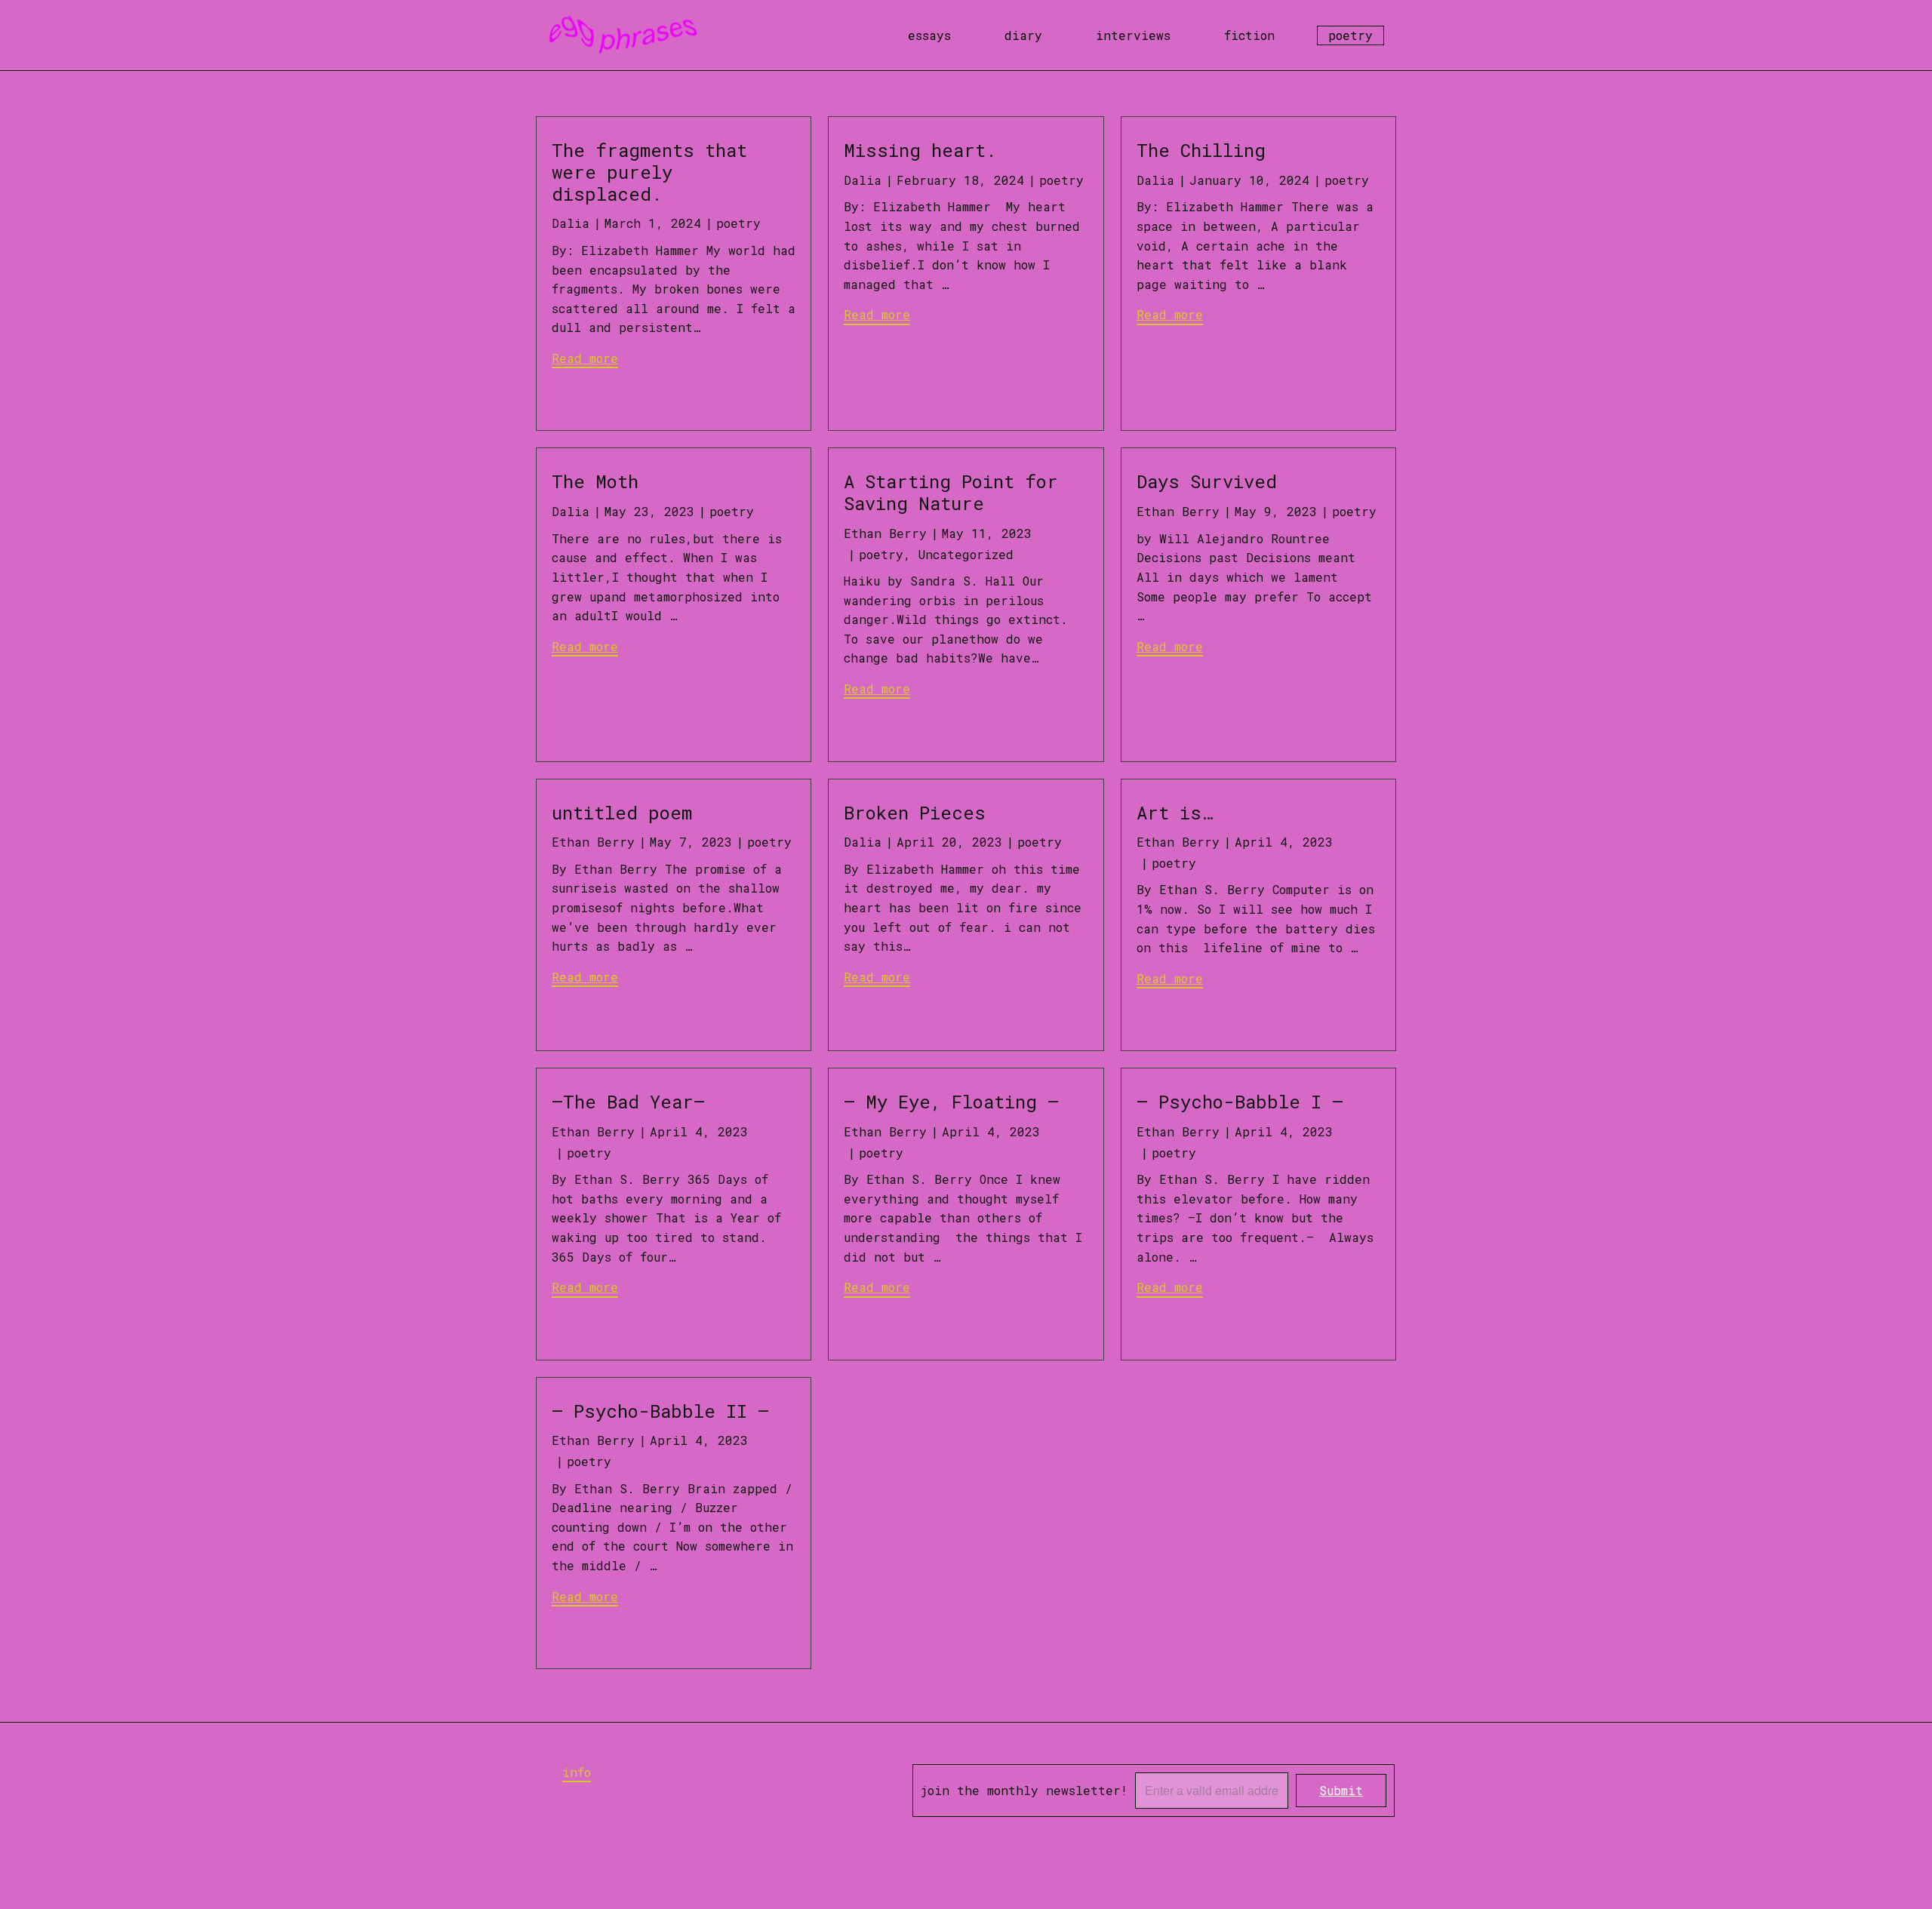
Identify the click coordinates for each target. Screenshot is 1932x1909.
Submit (1341, 1790)
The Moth (595, 481)
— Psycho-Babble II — (660, 1411)
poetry (1351, 35)
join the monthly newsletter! (1024, 1790)
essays (929, 35)
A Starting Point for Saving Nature (951, 492)
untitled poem (622, 813)
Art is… (1174, 813)
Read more (585, 358)
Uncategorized (966, 554)
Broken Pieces (915, 813)
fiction (1249, 35)
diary (1023, 35)
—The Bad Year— (628, 1102)
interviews (1133, 35)
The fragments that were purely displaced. (649, 172)
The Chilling (1201, 150)
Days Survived (1207, 481)
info (577, 1772)
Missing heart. (920, 150)
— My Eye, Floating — (951, 1102)
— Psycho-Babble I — (1251, 1102)
